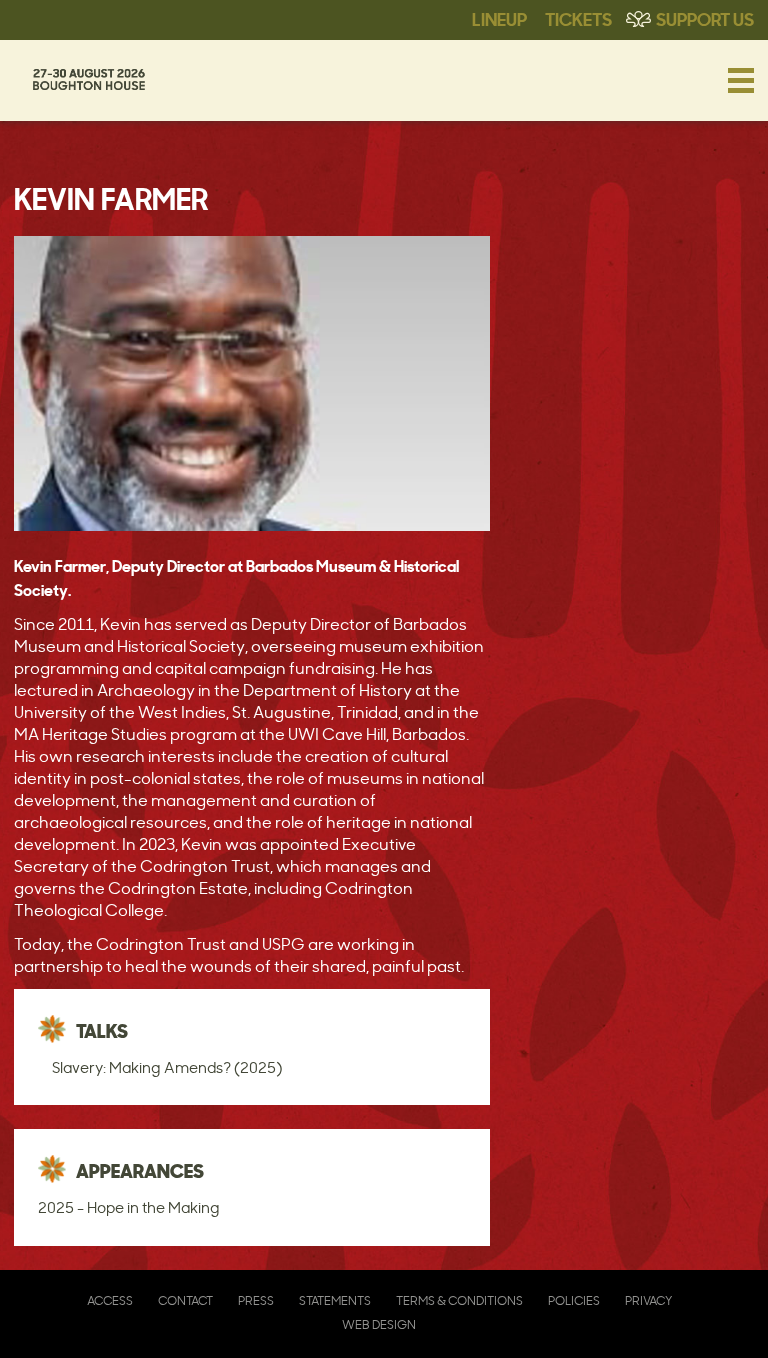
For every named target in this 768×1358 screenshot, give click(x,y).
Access (110, 1300)
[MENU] (741, 80)
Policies (574, 1300)
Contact (185, 1300)
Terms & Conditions (459, 1300)
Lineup (499, 18)
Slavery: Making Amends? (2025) (167, 1067)
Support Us (705, 18)
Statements (335, 1300)
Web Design (379, 1324)
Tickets (578, 18)
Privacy (648, 1300)
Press (256, 1300)
